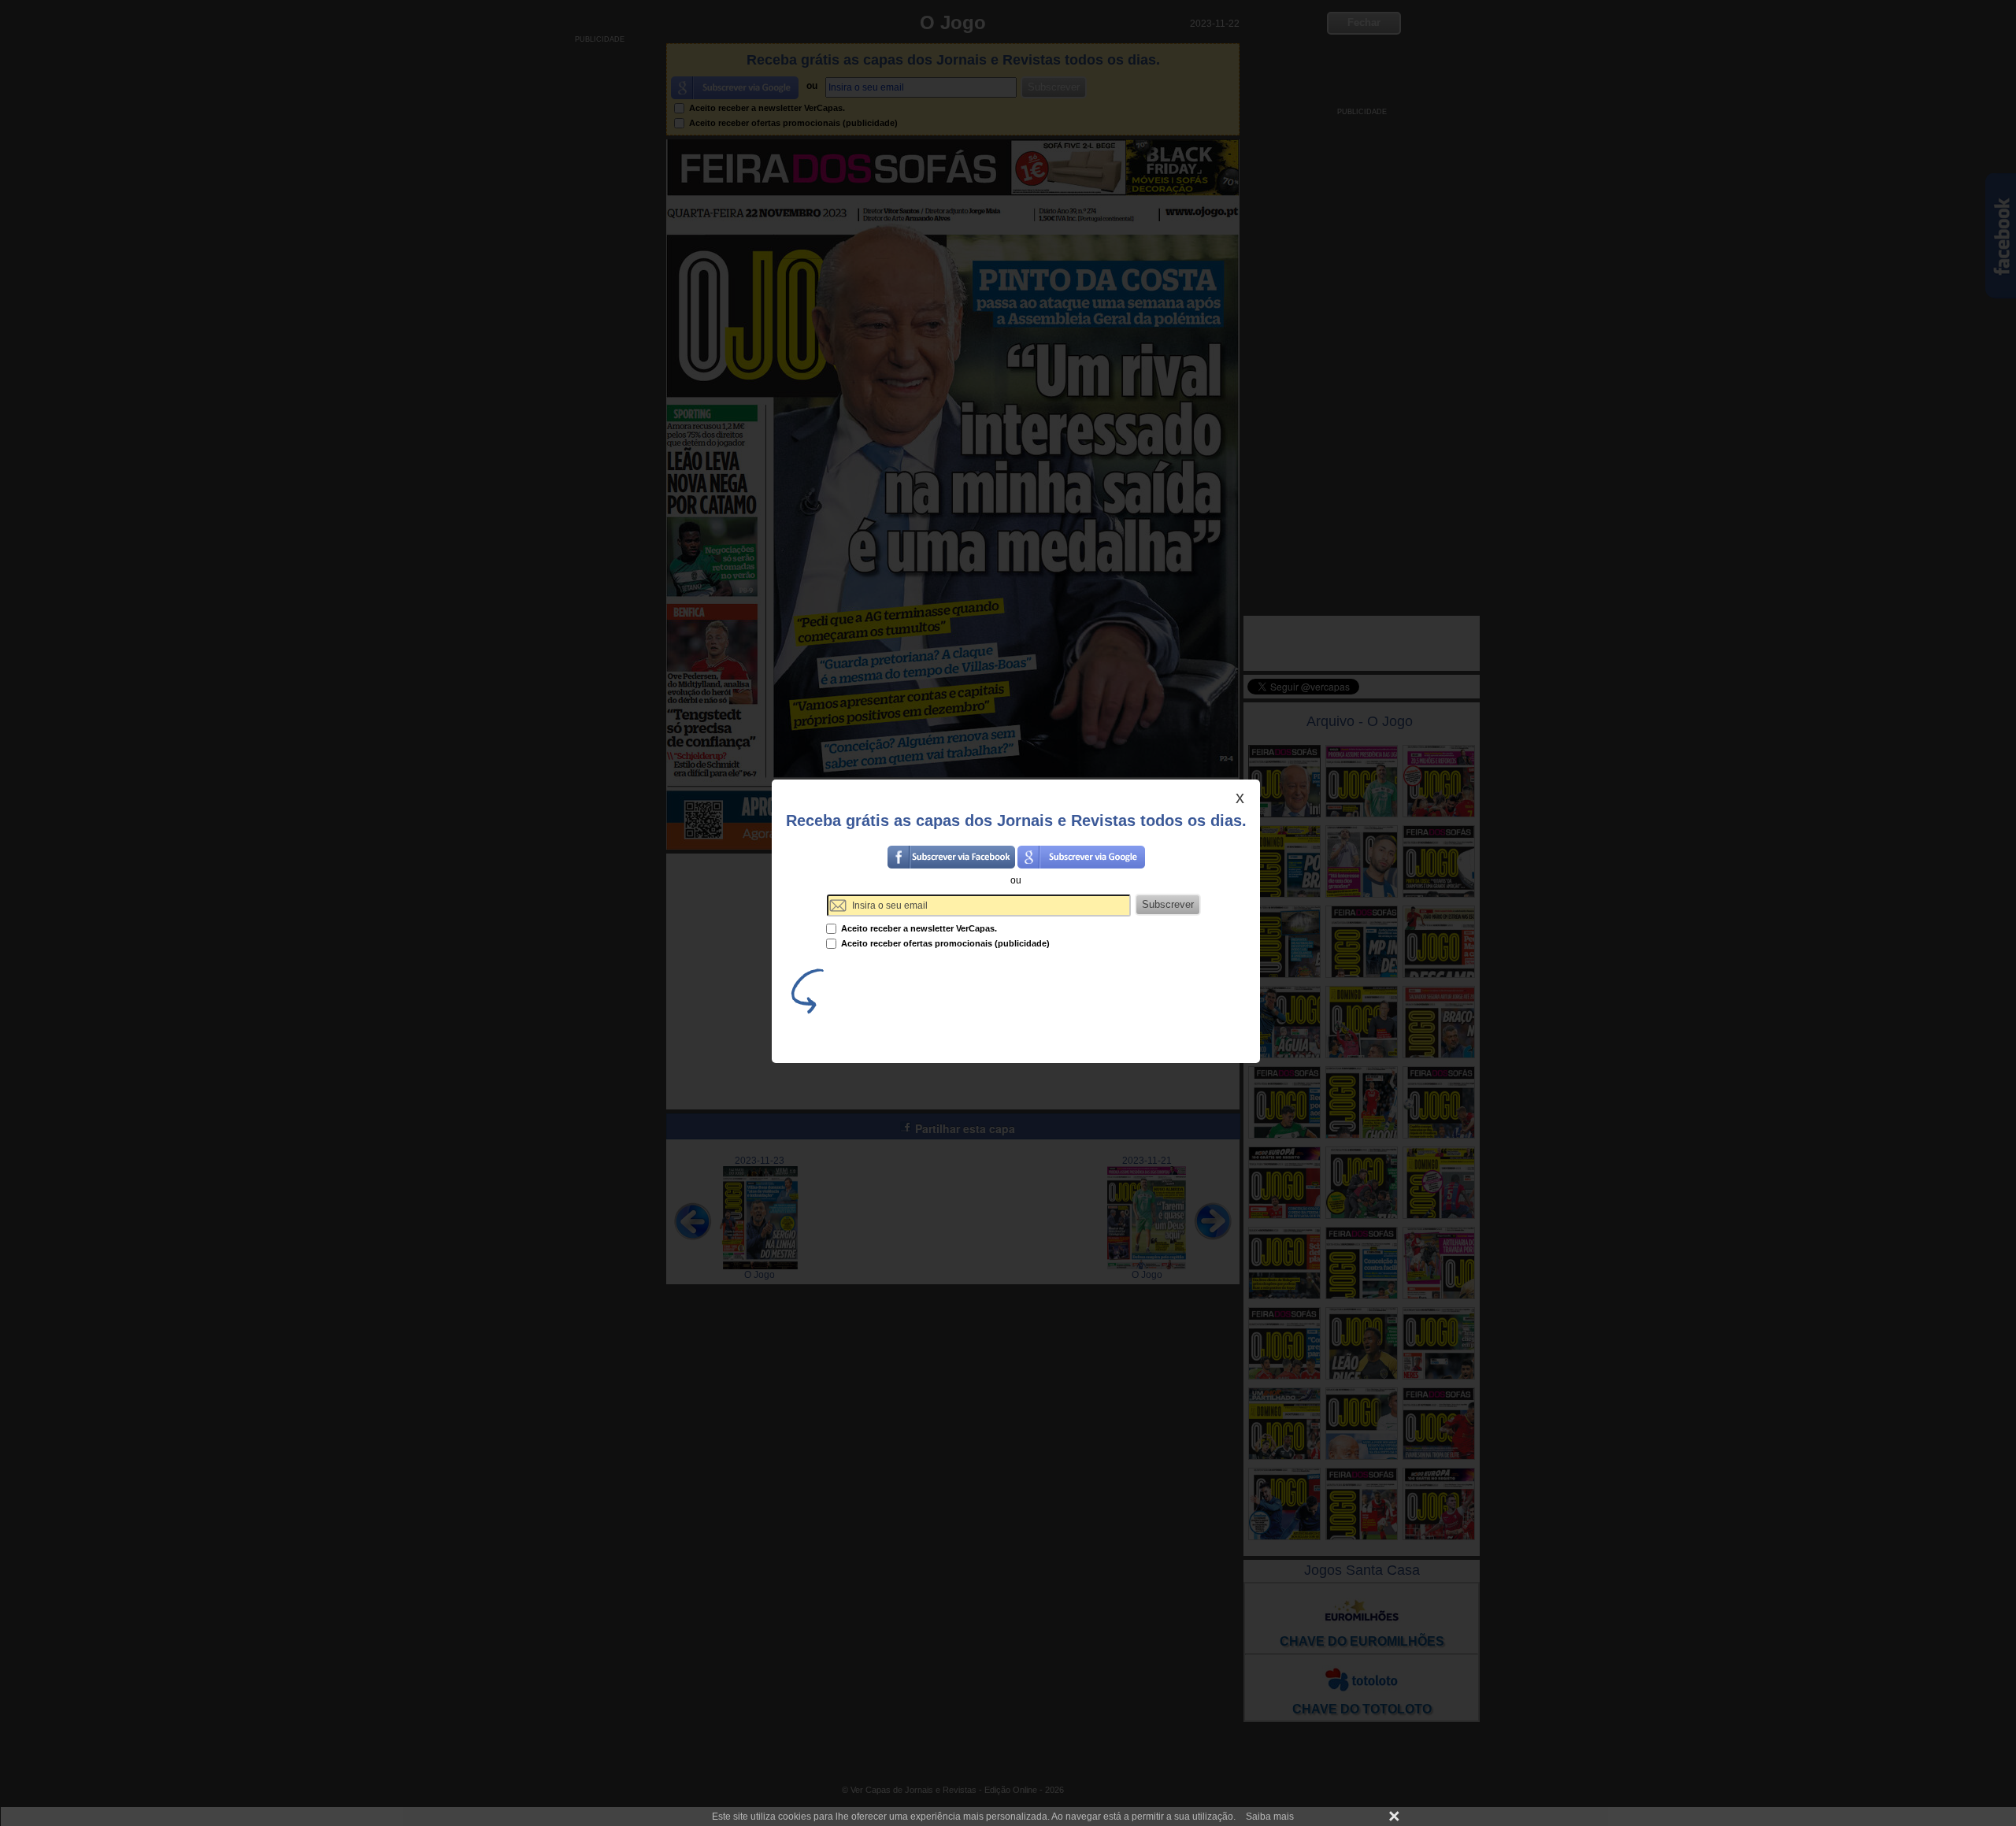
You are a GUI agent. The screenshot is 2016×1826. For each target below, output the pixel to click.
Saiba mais (1270, 1817)
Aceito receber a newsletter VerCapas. (918, 928)
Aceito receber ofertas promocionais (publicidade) (944, 943)
